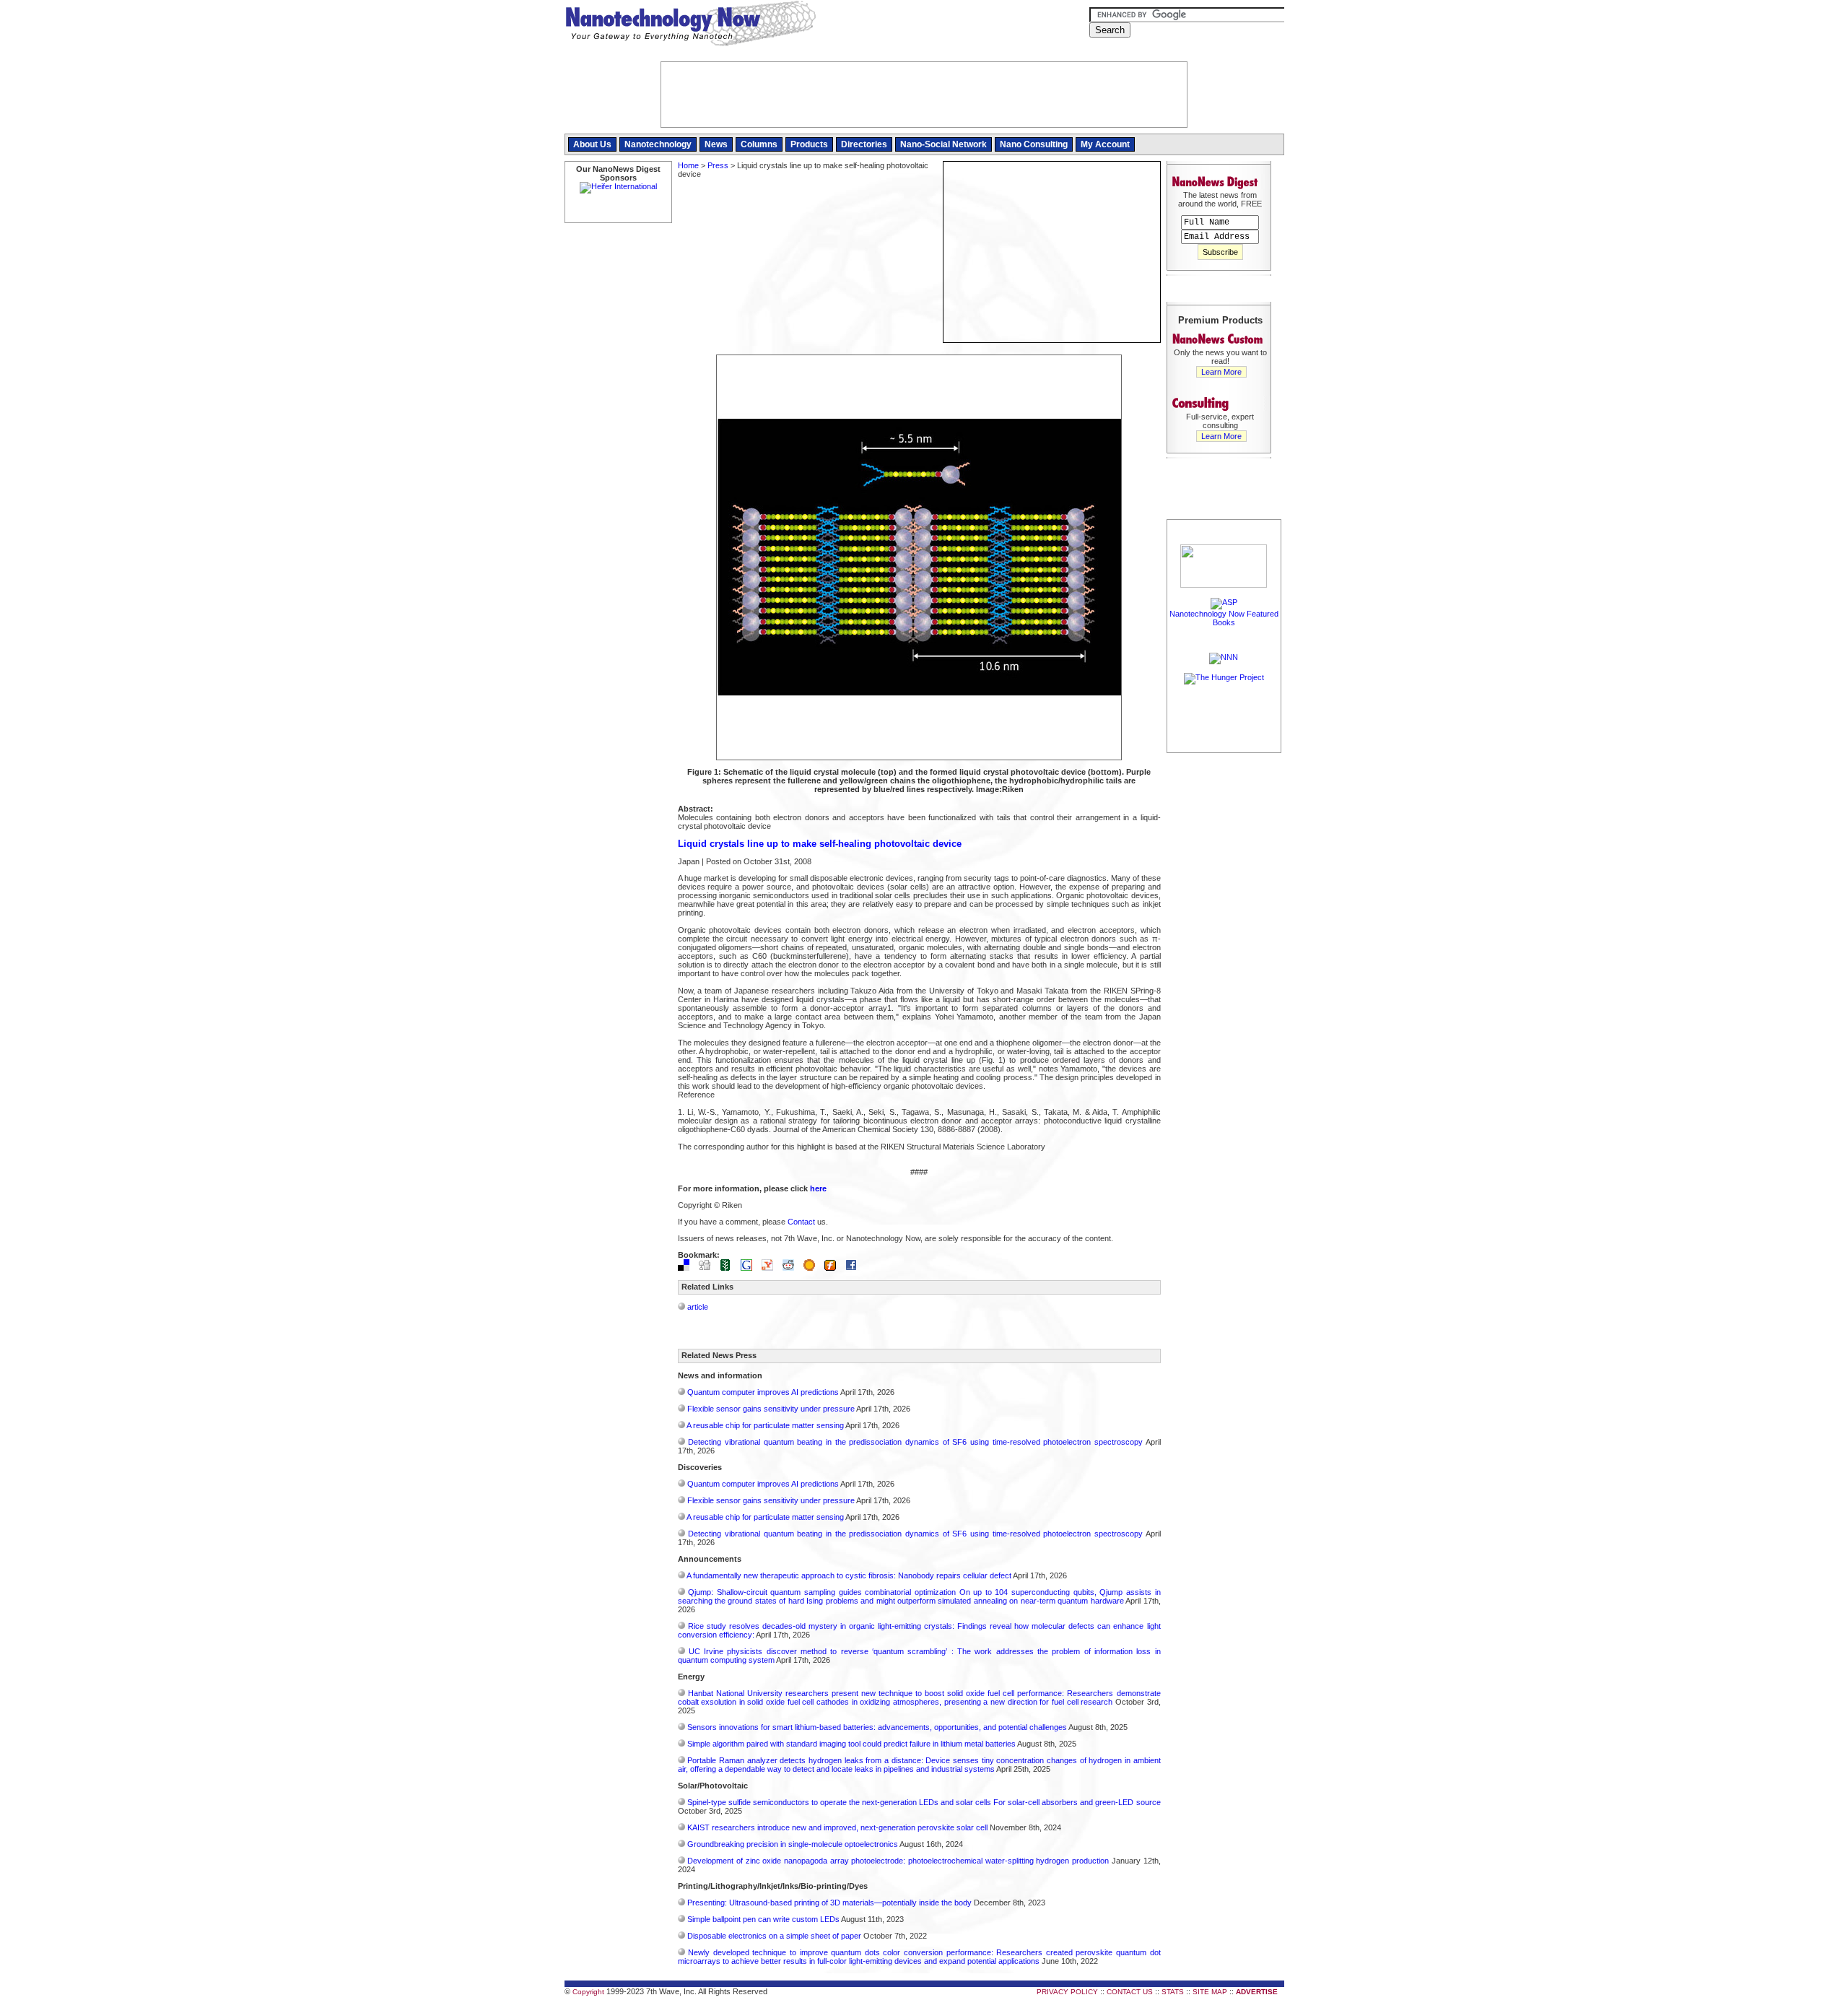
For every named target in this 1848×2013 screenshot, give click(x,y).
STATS (1173, 1992)
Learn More (1221, 372)
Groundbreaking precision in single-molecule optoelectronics (793, 1844)
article (698, 1307)
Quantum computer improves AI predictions (763, 1392)
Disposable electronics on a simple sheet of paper (774, 1936)
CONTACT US (1130, 1992)
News (716, 144)
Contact (801, 1222)
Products (809, 144)
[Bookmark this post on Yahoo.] (771, 1268)
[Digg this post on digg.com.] (708, 1268)
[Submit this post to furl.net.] (834, 1268)
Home (688, 165)
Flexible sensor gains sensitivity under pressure (771, 1409)
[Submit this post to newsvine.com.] (729, 1268)
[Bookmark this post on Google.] (750, 1268)
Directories (864, 144)
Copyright (588, 1992)
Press (718, 165)
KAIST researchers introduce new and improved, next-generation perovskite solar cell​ (837, 1827)
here (818, 1188)
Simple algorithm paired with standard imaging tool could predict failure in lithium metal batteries (851, 1744)
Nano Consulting (1034, 144)
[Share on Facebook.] (855, 1268)
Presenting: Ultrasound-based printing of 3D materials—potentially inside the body (829, 1903)
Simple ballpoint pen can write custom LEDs (763, 1919)
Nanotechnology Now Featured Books (1224, 618)
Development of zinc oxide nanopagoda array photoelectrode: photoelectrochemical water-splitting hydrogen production (898, 1861)
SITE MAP (1210, 1992)
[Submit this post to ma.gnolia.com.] (813, 1268)
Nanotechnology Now (690, 25)
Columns (759, 144)
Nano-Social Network (943, 144)
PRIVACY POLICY (1067, 1992)
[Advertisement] (1224, 973)
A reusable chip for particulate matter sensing (765, 1425)
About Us (592, 144)
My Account (1105, 144)
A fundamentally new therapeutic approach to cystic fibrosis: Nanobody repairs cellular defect (849, 1575)
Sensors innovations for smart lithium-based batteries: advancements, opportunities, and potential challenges (877, 1727)
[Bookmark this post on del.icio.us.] (687, 1268)
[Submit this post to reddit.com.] (792, 1268)
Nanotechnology (658, 144)
